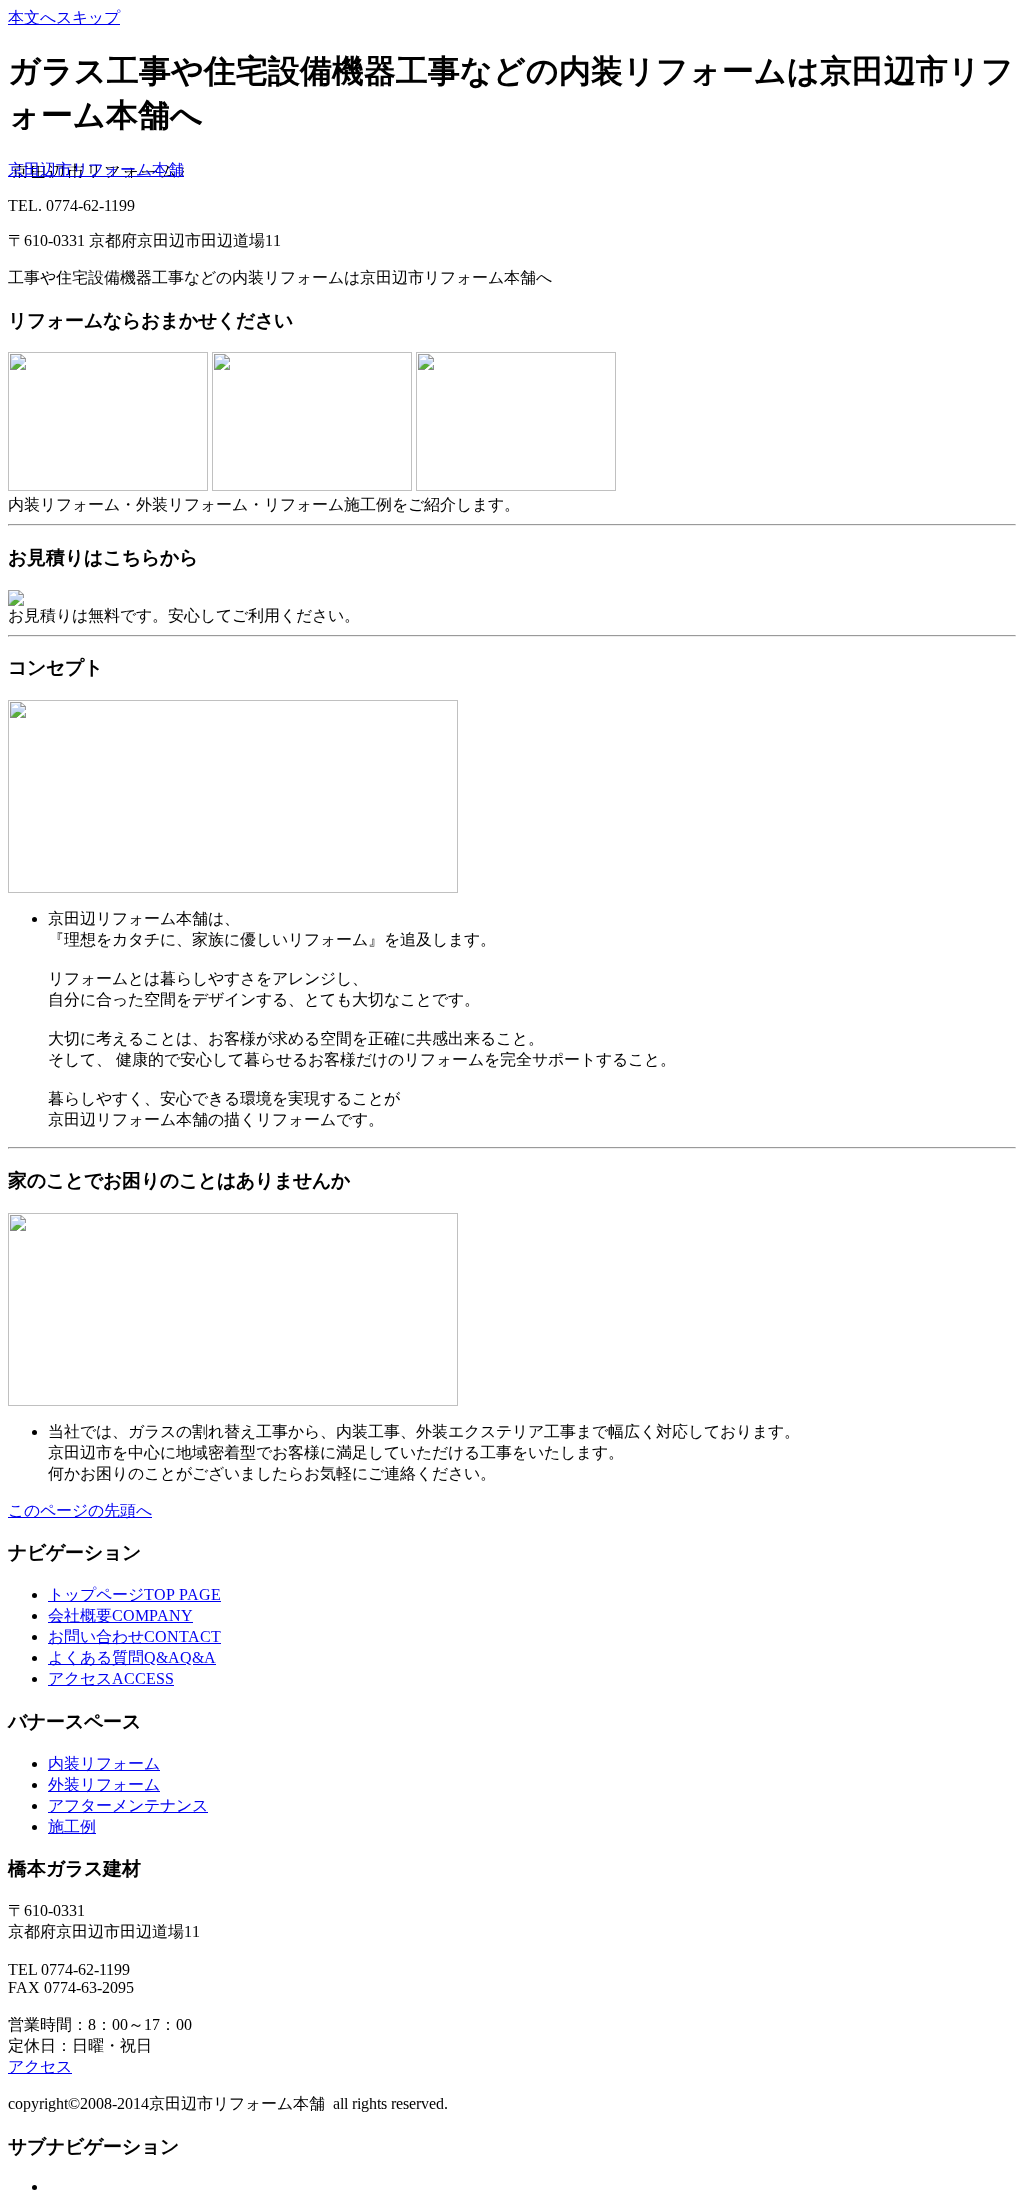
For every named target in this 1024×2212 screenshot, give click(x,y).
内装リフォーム (104, 1763)
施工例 (72, 1826)
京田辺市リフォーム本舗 (96, 169)
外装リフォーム (104, 1784)
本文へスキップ (64, 17)
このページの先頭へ (80, 1510)
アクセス (40, 2066)
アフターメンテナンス (128, 1805)
